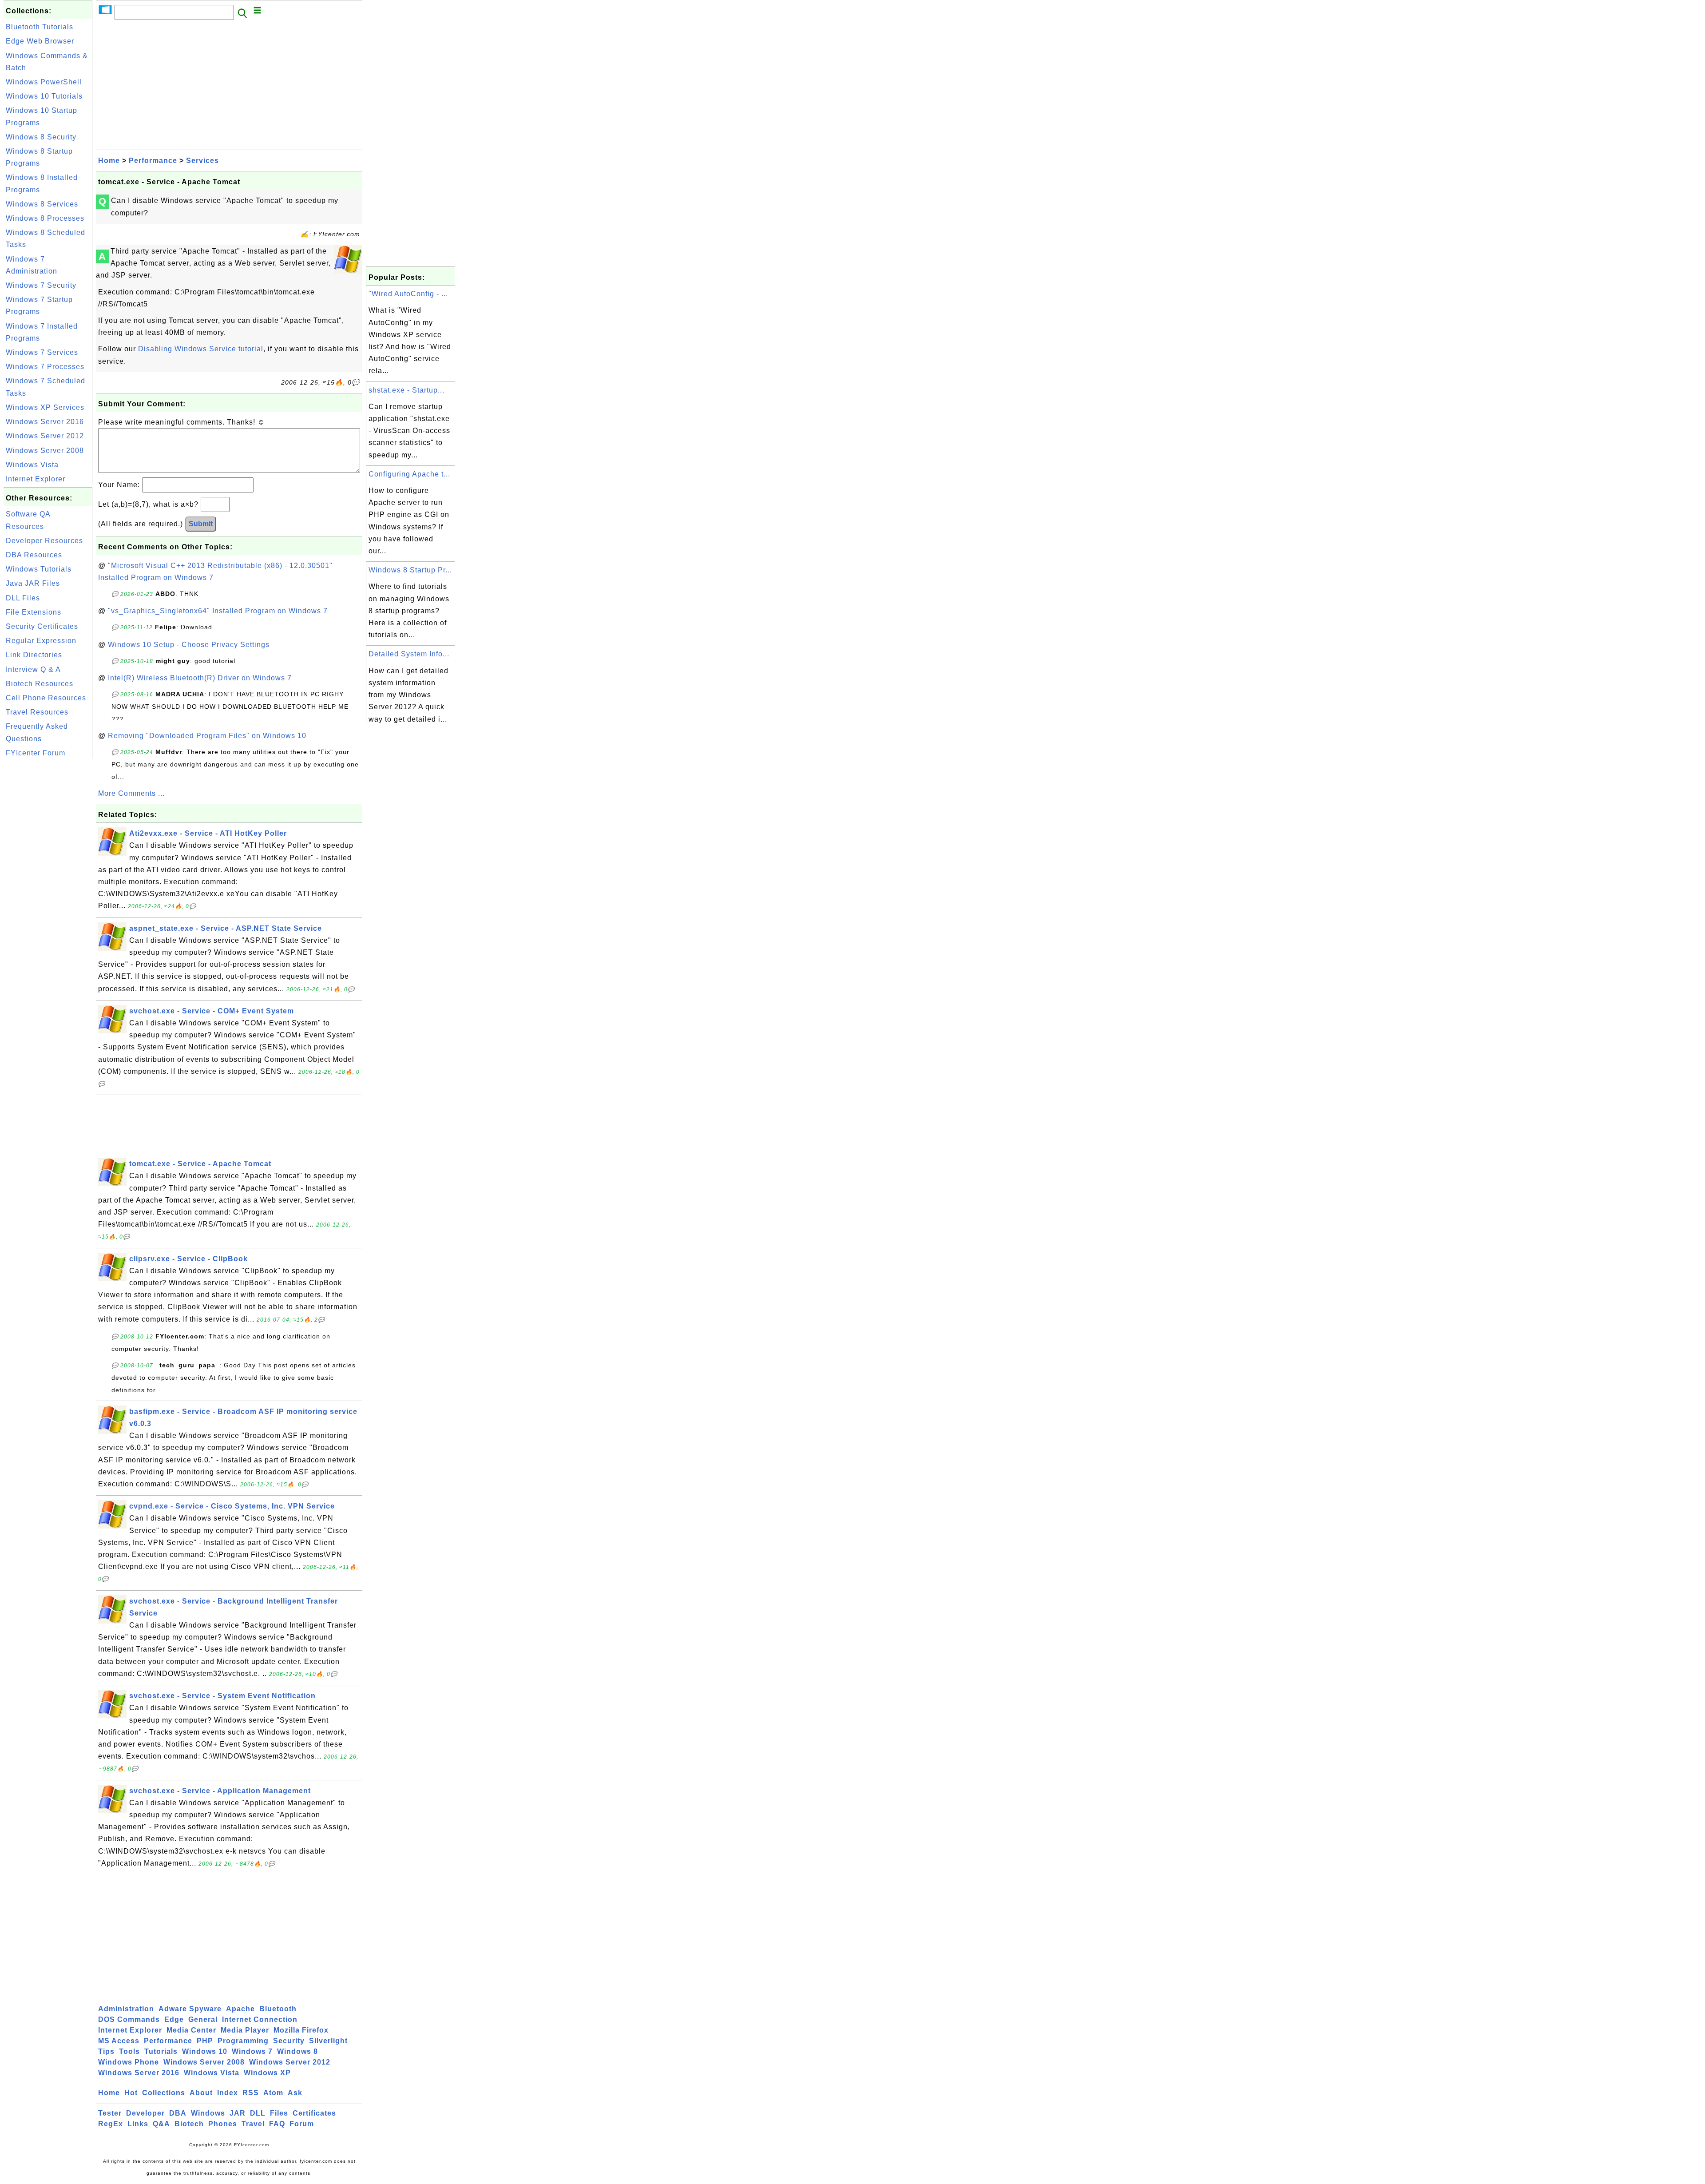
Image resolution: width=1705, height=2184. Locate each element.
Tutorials (161, 2051)
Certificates (314, 2113)
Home (109, 161)
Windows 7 (252, 2051)
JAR (238, 2113)
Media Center (191, 2030)
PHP (205, 2041)
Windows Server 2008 (45, 451)
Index (228, 2093)
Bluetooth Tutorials (40, 27)
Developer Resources (44, 541)
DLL (258, 2113)
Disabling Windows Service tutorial (201, 349)
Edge (174, 2019)
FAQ (277, 2124)
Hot (131, 2093)
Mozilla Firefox (301, 2030)
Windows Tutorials (39, 569)
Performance (153, 161)
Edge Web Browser (40, 41)
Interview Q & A (33, 669)
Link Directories (34, 655)
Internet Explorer (36, 479)
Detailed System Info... (409, 654)
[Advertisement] (48, 894)
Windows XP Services (45, 407)
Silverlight (328, 2041)
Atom (273, 2093)
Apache (240, 2009)
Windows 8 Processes (45, 218)
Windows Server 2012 (45, 436)
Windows (208, 2113)
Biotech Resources (40, 684)
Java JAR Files (33, 583)
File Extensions (34, 612)
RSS (251, 2093)
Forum (302, 2124)
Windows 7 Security (41, 285)
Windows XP (267, 2073)
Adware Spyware (190, 2009)
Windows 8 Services (42, 204)
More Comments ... (131, 793)
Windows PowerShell (44, 82)
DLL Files (23, 598)
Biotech (189, 2124)
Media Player (245, 2030)
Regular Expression (41, 641)
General (203, 2019)
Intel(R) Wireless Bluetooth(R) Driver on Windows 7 (200, 678)
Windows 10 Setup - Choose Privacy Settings (189, 645)
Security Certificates (42, 626)
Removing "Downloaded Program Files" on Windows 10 (207, 736)
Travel (253, 2124)
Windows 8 (297, 2051)
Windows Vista (32, 465)
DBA (178, 2113)
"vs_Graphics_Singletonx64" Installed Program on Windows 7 (218, 611)
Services (202, 161)
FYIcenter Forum (36, 753)
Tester (110, 2113)
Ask (295, 2093)
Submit (201, 524)
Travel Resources (37, 712)
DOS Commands (129, 2019)
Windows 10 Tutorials (44, 96)
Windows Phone (129, 2062)
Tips (106, 2051)
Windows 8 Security (41, 137)
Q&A (161, 2124)
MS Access (119, 2041)
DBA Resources (34, 555)
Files (279, 2113)
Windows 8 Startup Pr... (410, 570)
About (201, 2093)
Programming (243, 2041)
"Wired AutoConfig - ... (408, 294)
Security (289, 2041)
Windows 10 (205, 2051)
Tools (129, 2051)
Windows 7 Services (42, 352)
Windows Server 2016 (45, 422)
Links (138, 2124)
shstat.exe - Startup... (406, 390)
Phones (223, 2124)
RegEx (111, 2124)
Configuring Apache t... (409, 474)
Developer (145, 2113)
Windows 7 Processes (45, 367)
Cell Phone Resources (46, 698)
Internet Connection (260, 2019)
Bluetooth (278, 2009)
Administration (126, 2009)
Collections (164, 2093)
